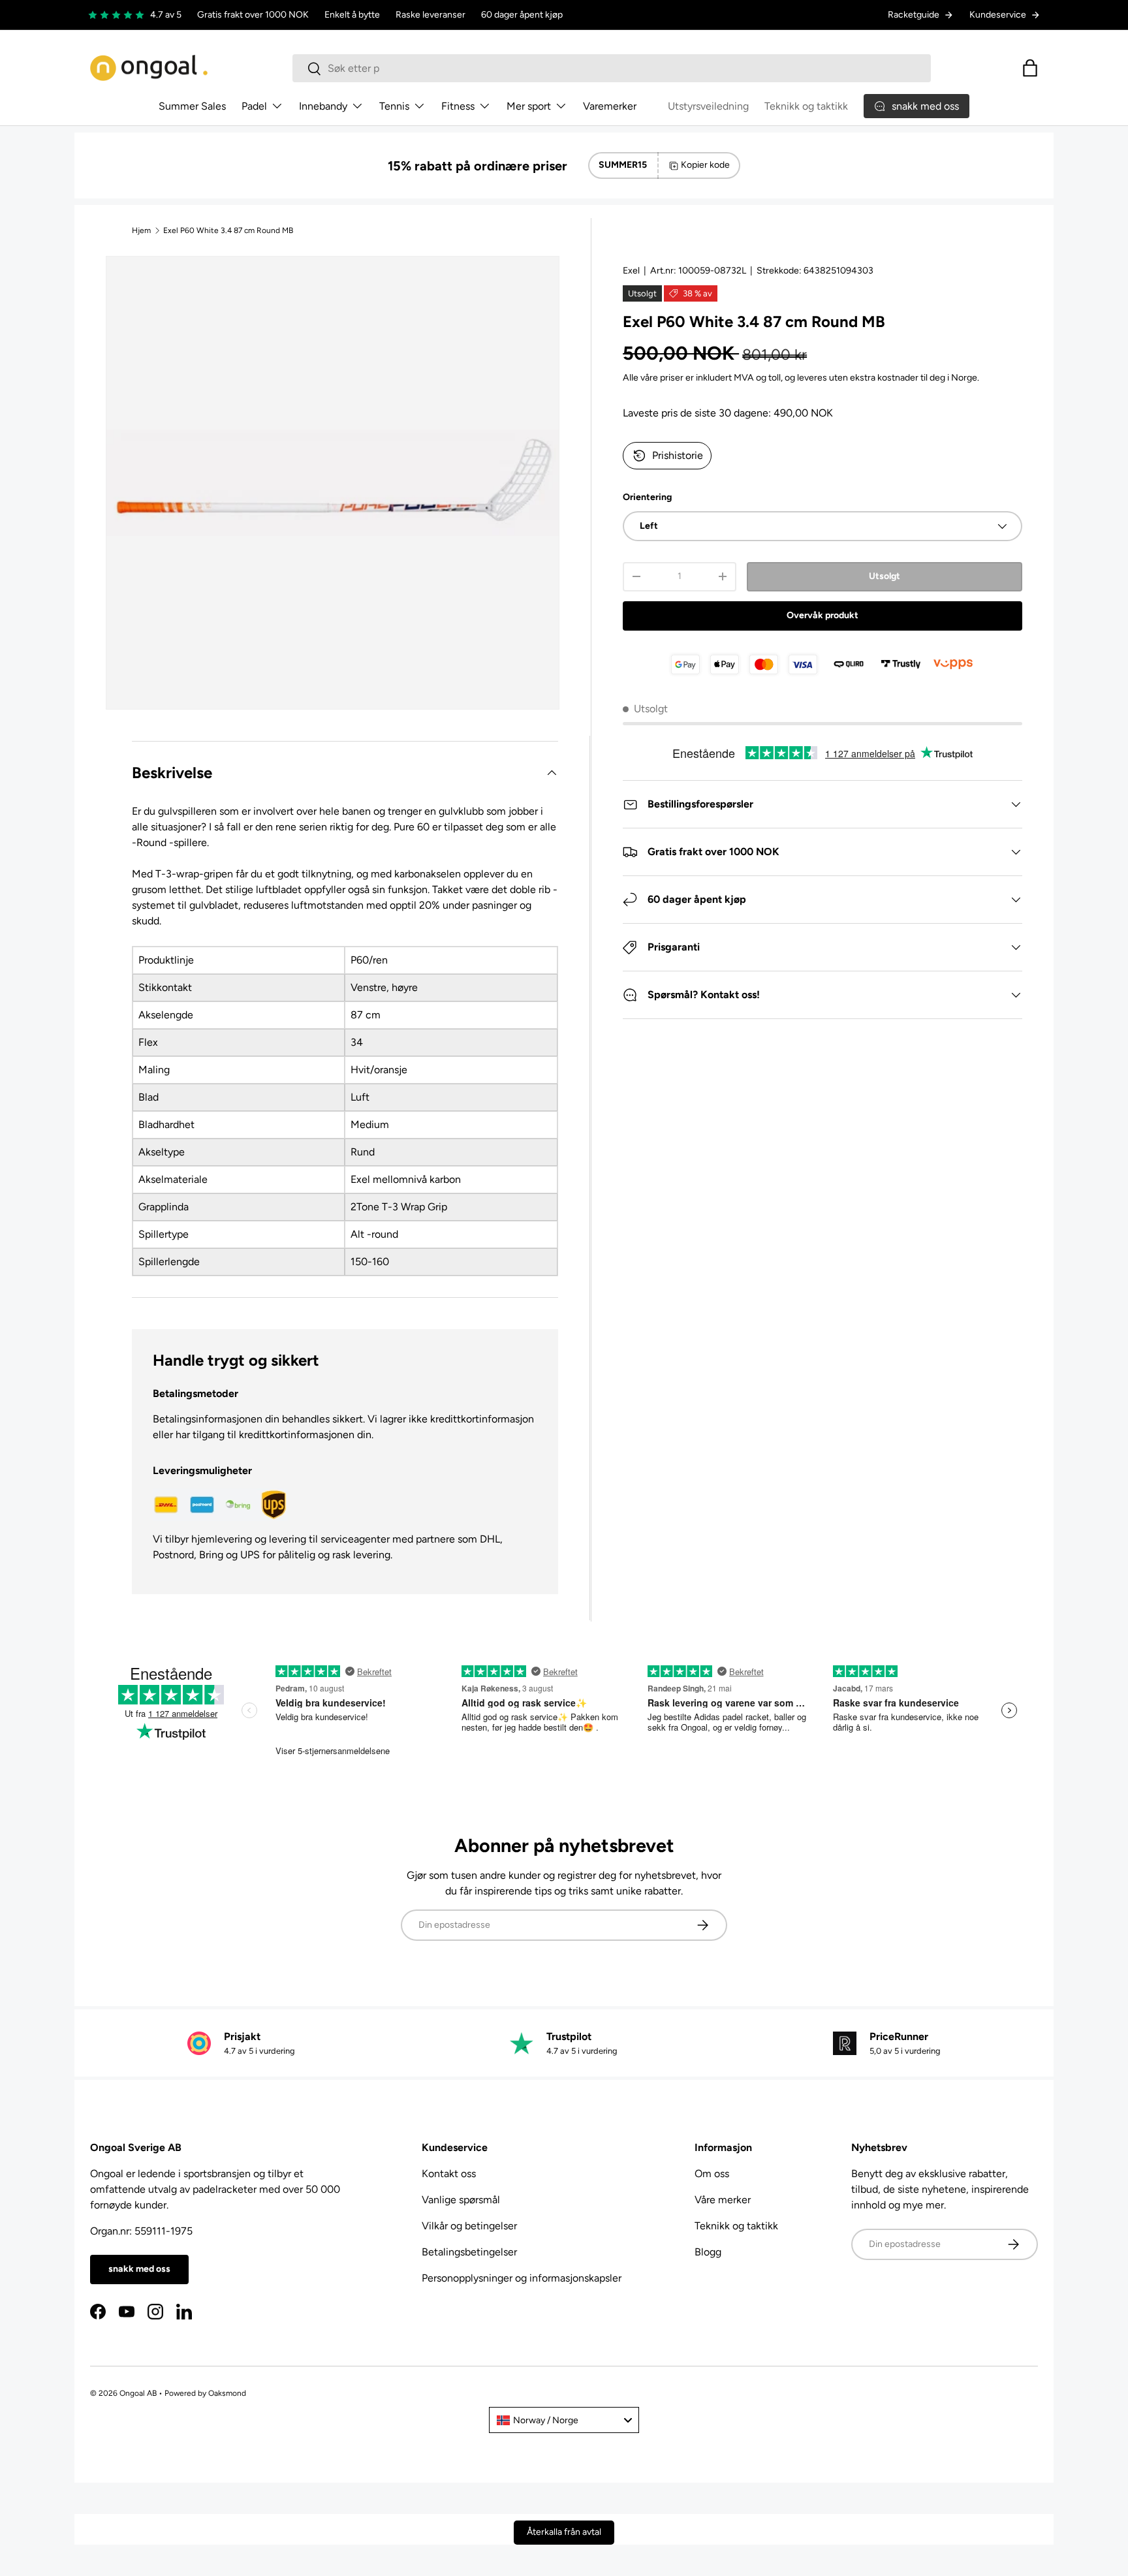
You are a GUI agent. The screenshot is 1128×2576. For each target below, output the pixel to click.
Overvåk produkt (822, 615)
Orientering (647, 497)
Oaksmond (227, 2393)
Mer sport (529, 106)
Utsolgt (885, 576)
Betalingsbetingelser (469, 2252)
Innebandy (323, 106)
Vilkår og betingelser (469, 2226)
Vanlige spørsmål (461, 2200)
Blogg (708, 2252)
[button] (1030, 68)
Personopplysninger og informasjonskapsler (522, 2278)
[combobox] (612, 68)
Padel (254, 106)
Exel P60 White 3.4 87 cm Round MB (228, 230)
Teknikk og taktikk (806, 106)
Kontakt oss (449, 2174)
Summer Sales (192, 106)
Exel (631, 271)
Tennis (394, 106)
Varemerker (610, 106)
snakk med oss (139, 2269)
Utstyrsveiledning (708, 106)
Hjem (141, 230)
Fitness (458, 106)
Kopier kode (705, 165)
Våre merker (723, 2200)
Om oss (712, 2174)
